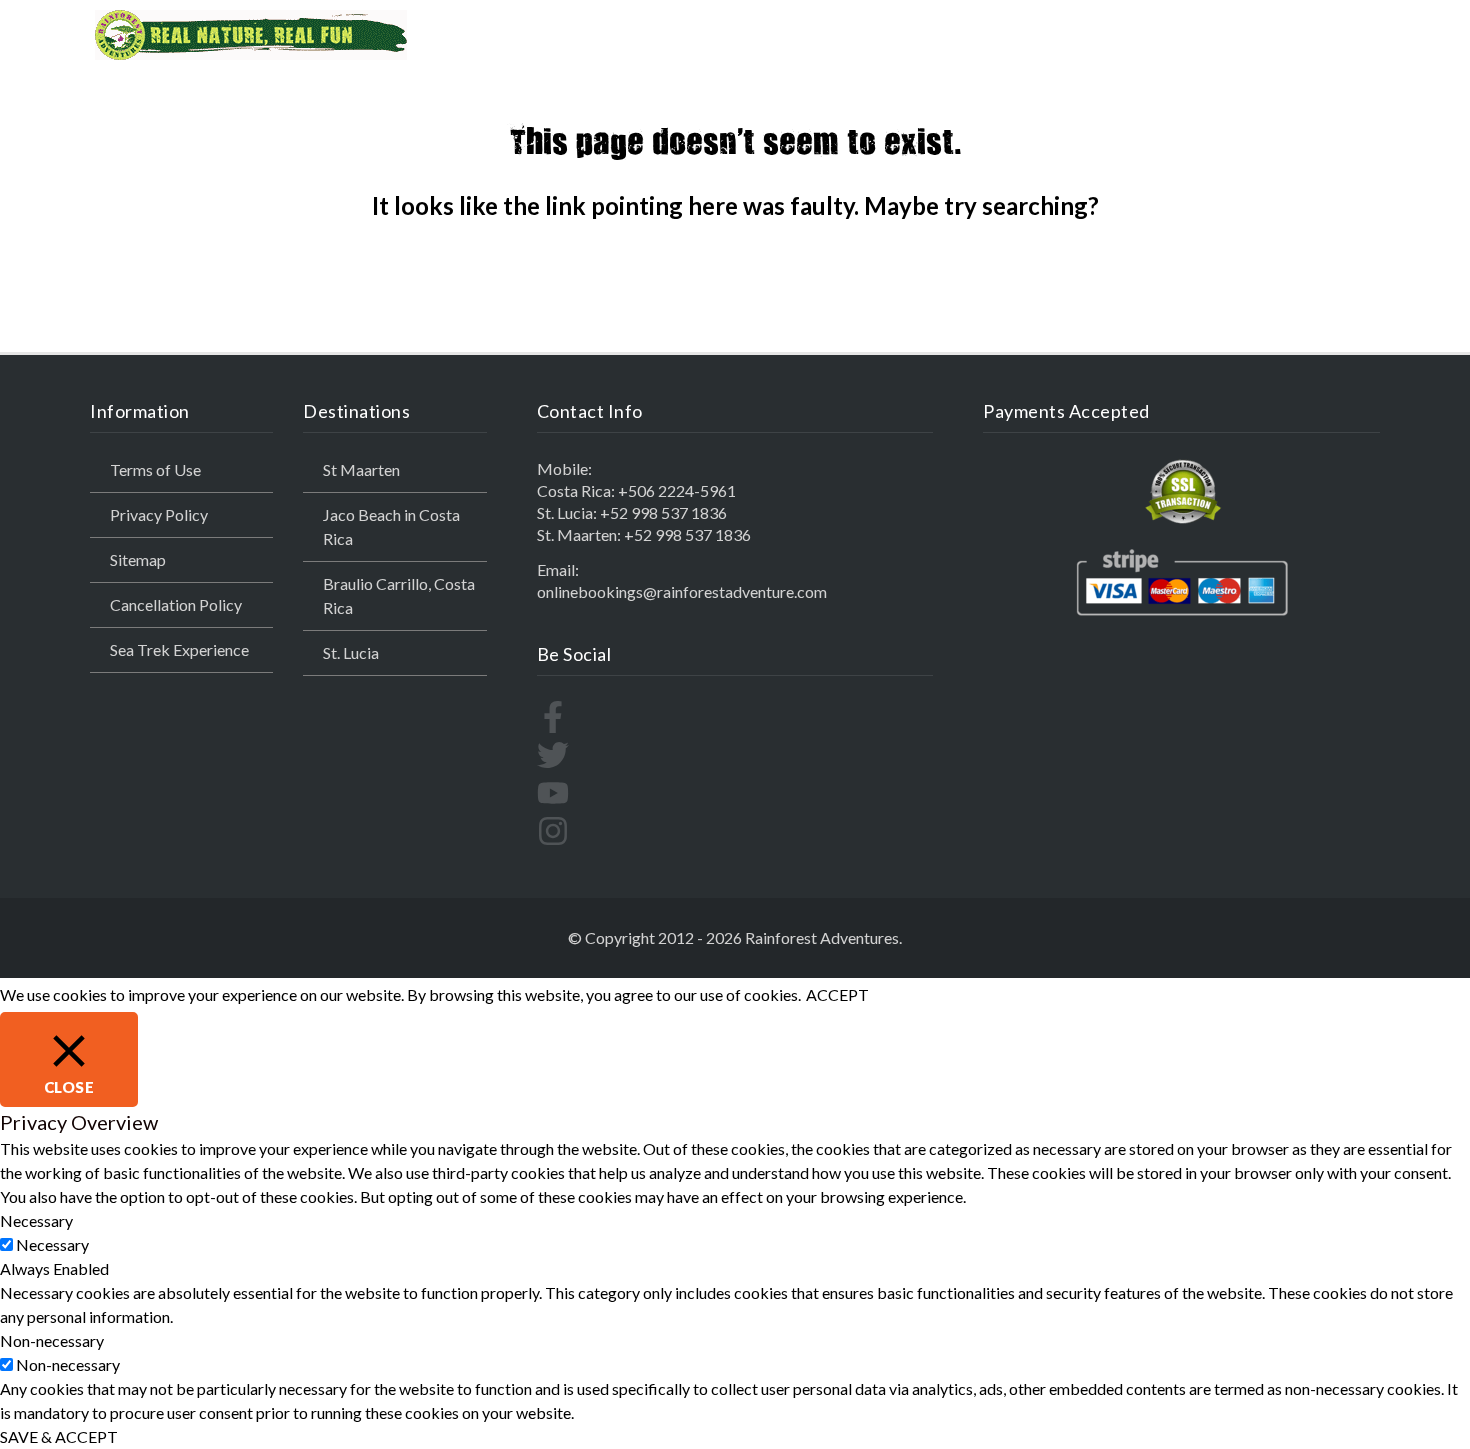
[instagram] (553, 840)
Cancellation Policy (176, 604)
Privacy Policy (159, 514)
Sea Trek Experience (179, 649)
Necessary (52, 1244)
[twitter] (553, 764)
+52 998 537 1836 (663, 512)
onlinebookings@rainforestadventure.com (682, 591)
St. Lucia (351, 652)
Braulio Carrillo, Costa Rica (399, 595)
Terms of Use (155, 469)
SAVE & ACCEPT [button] (59, 1436)
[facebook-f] (553, 726)
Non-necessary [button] (52, 1340)
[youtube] (553, 802)
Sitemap (138, 559)
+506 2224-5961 (677, 490)
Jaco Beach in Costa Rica (391, 526)
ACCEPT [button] (837, 994)
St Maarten (361, 469)
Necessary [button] (36, 1220)
